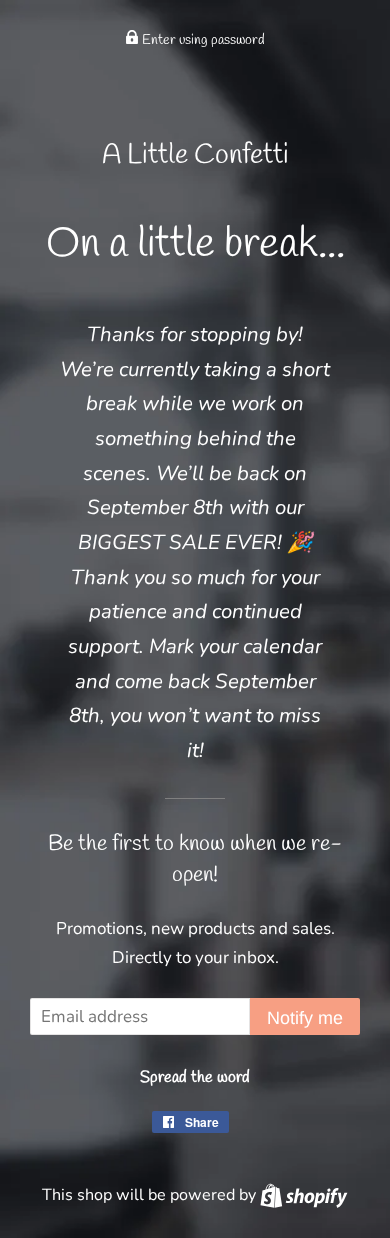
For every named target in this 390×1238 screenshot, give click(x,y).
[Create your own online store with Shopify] (303, 1195)
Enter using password (202, 40)
